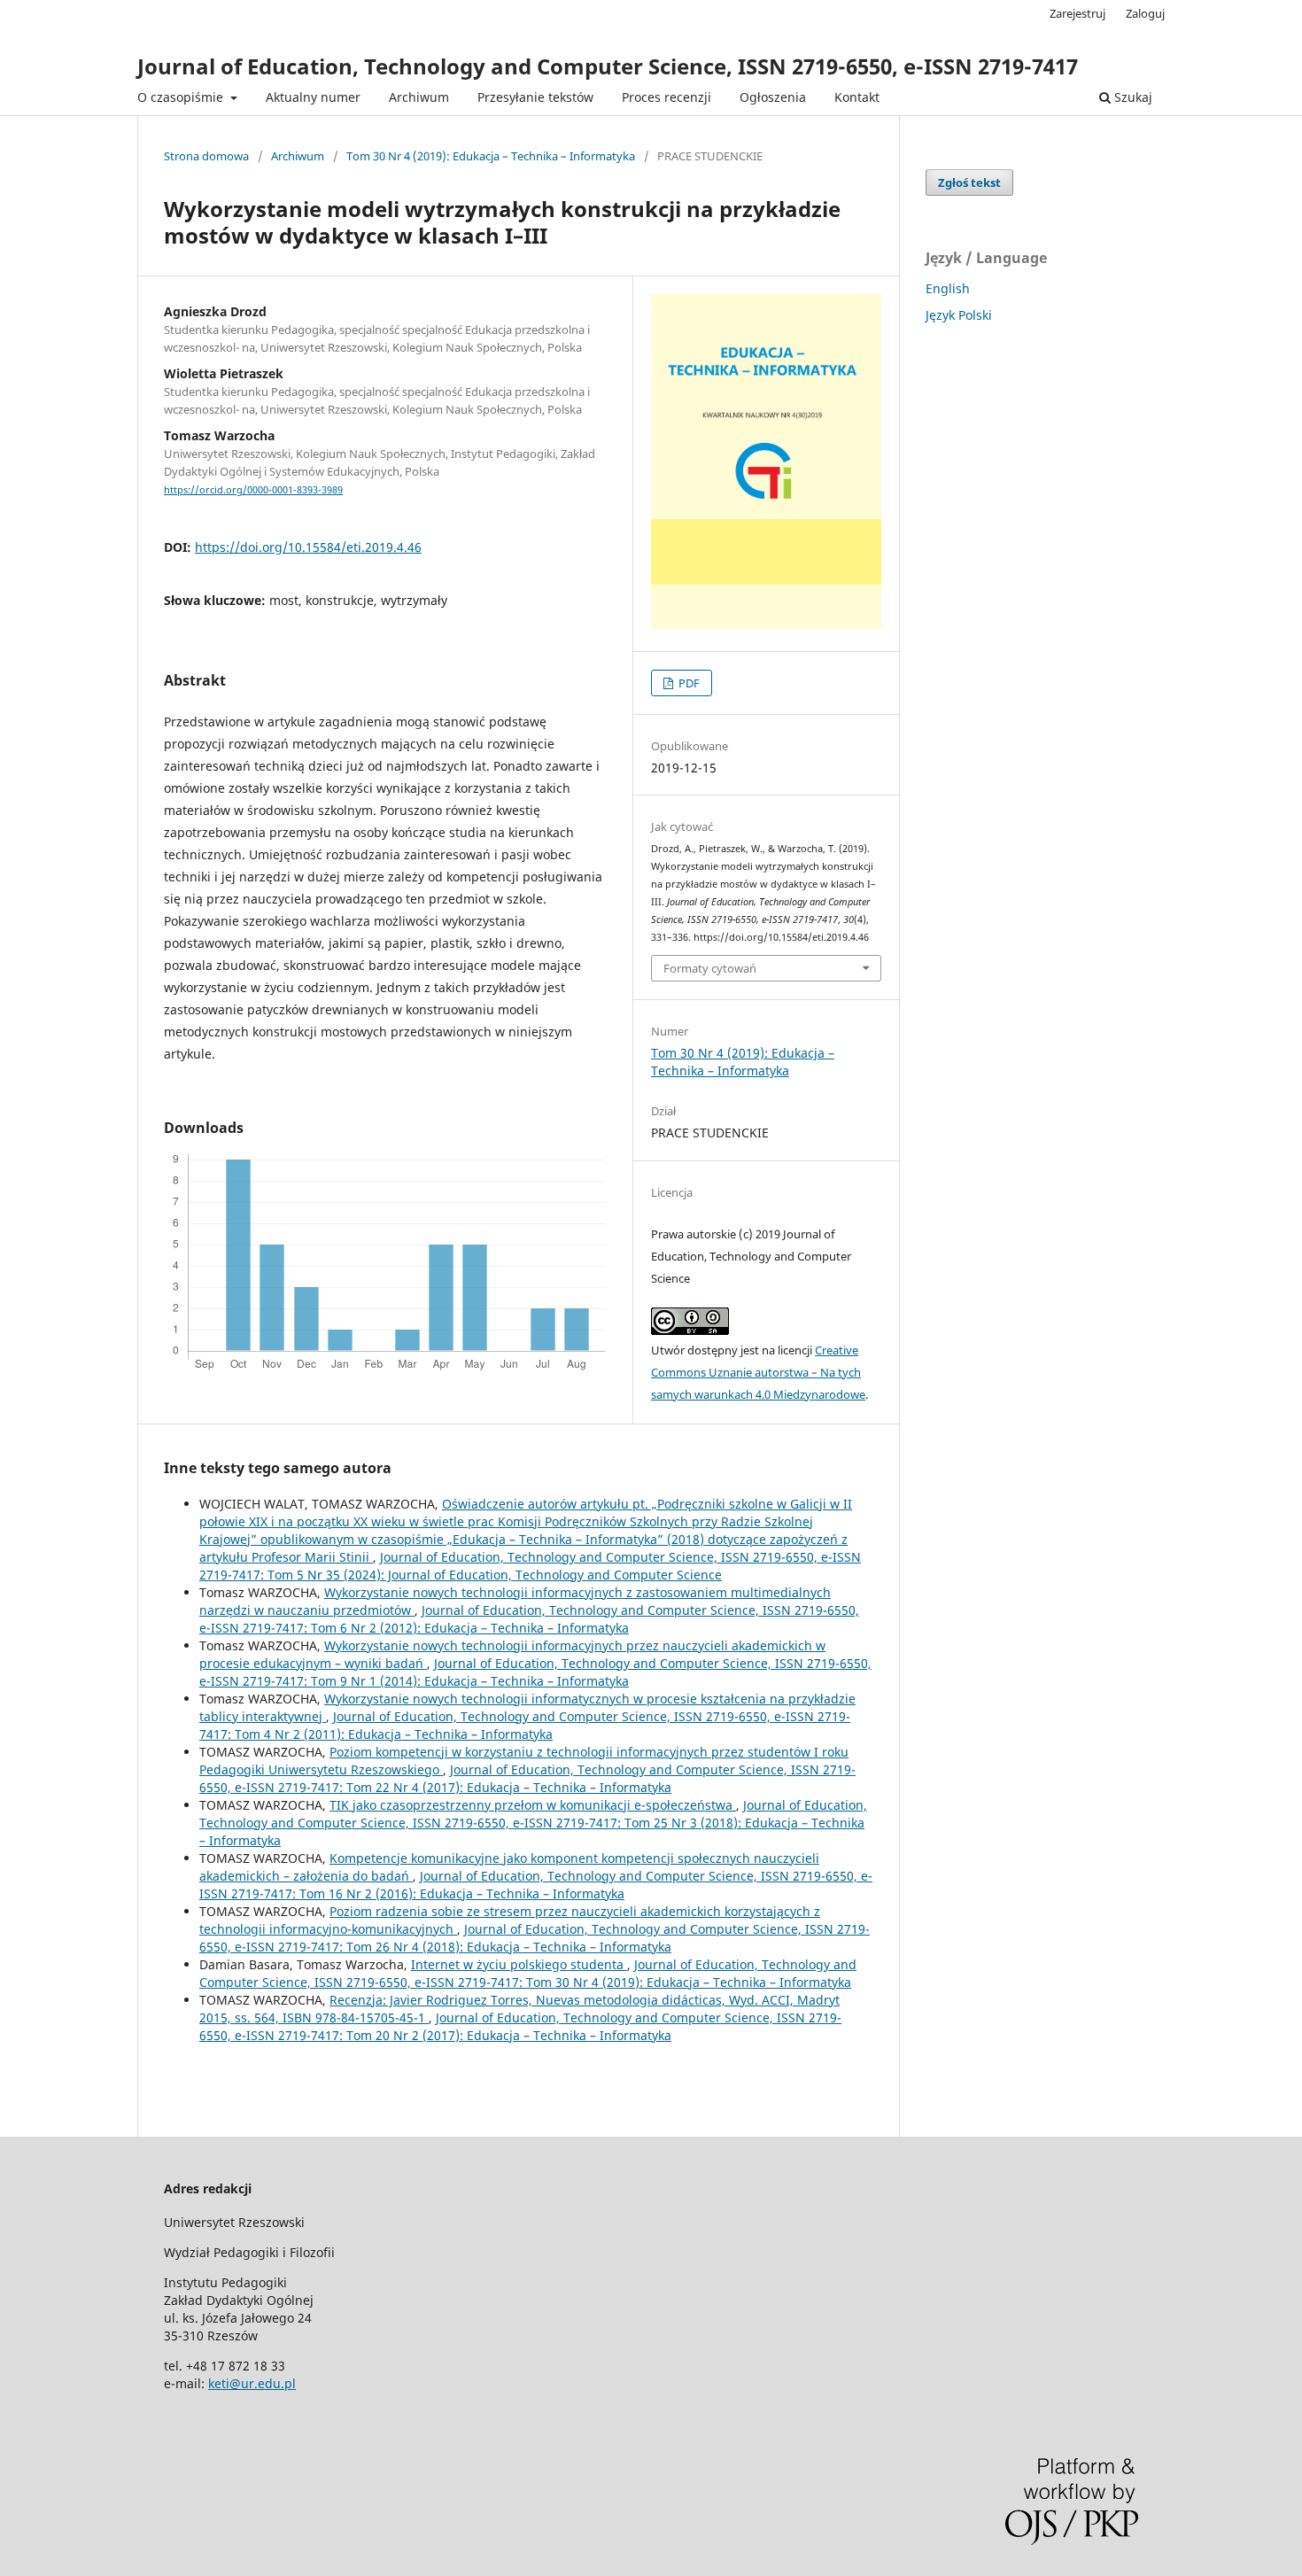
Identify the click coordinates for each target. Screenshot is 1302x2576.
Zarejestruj (1077, 13)
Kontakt (857, 97)
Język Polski (959, 315)
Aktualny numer (313, 97)
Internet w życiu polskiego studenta (519, 1964)
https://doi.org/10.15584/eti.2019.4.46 (308, 547)
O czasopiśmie (182, 97)
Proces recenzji (666, 97)
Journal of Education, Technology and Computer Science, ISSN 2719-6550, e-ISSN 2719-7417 (608, 66)
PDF (688, 683)
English (948, 288)
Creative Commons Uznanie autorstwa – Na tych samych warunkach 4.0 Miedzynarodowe (758, 1372)
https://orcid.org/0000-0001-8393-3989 (253, 490)
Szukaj (1131, 97)
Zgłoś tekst (969, 182)
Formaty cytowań (710, 968)
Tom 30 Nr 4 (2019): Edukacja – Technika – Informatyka (491, 156)
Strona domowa (206, 156)
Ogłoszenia (773, 97)
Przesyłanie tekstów (535, 97)
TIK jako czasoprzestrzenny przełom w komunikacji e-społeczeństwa (533, 1805)
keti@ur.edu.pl (252, 2383)
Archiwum (419, 97)
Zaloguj (1145, 13)
